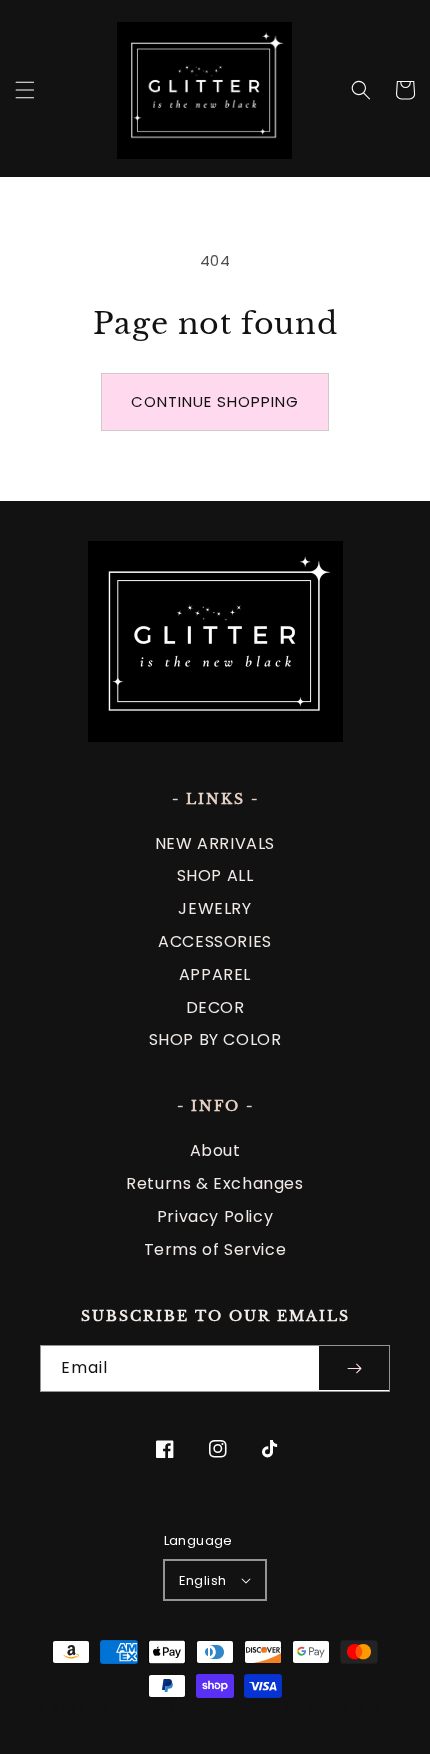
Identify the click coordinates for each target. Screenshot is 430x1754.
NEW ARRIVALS (215, 843)
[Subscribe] (354, 1368)
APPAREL (215, 974)
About (215, 1150)
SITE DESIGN (350, 1708)
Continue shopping (215, 401)
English (203, 1580)
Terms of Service (215, 1249)
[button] (25, 90)
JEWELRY (214, 908)
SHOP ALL (215, 875)
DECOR (215, 1007)
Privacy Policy (215, 1216)
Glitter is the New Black (196, 1708)
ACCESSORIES (215, 941)
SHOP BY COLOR (215, 1039)
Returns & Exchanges (214, 1183)
